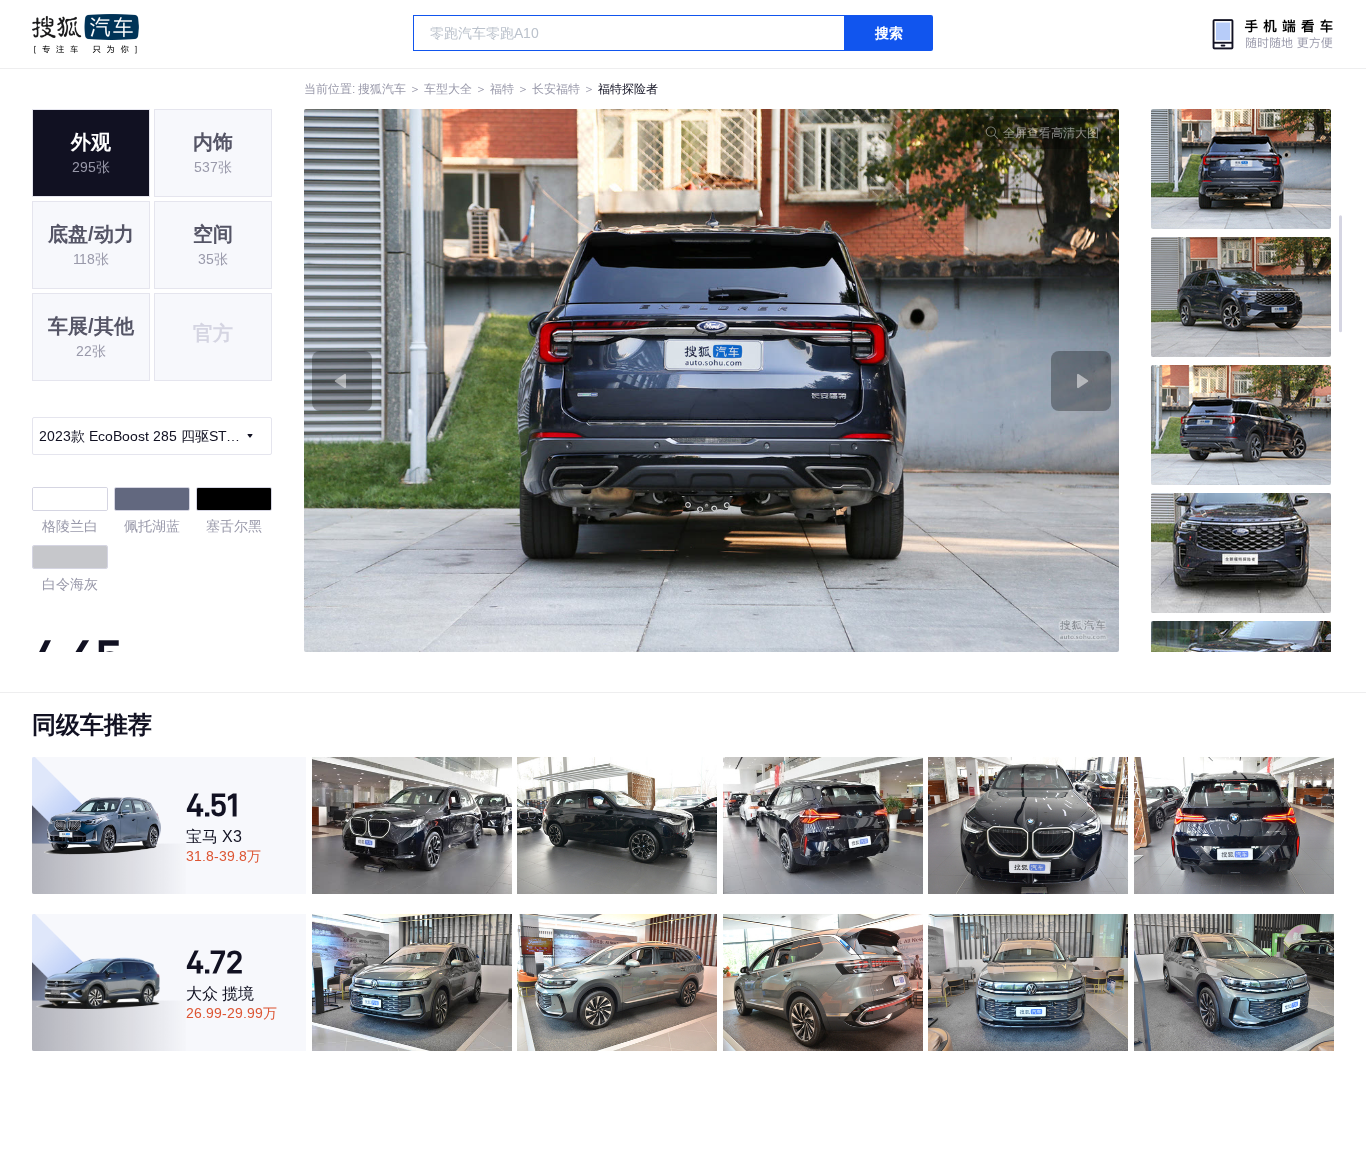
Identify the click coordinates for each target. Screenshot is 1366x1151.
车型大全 (448, 89)
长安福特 (556, 89)
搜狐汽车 (85, 34)
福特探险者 (628, 89)
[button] (508, 380)
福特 (502, 89)
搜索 (889, 33)
